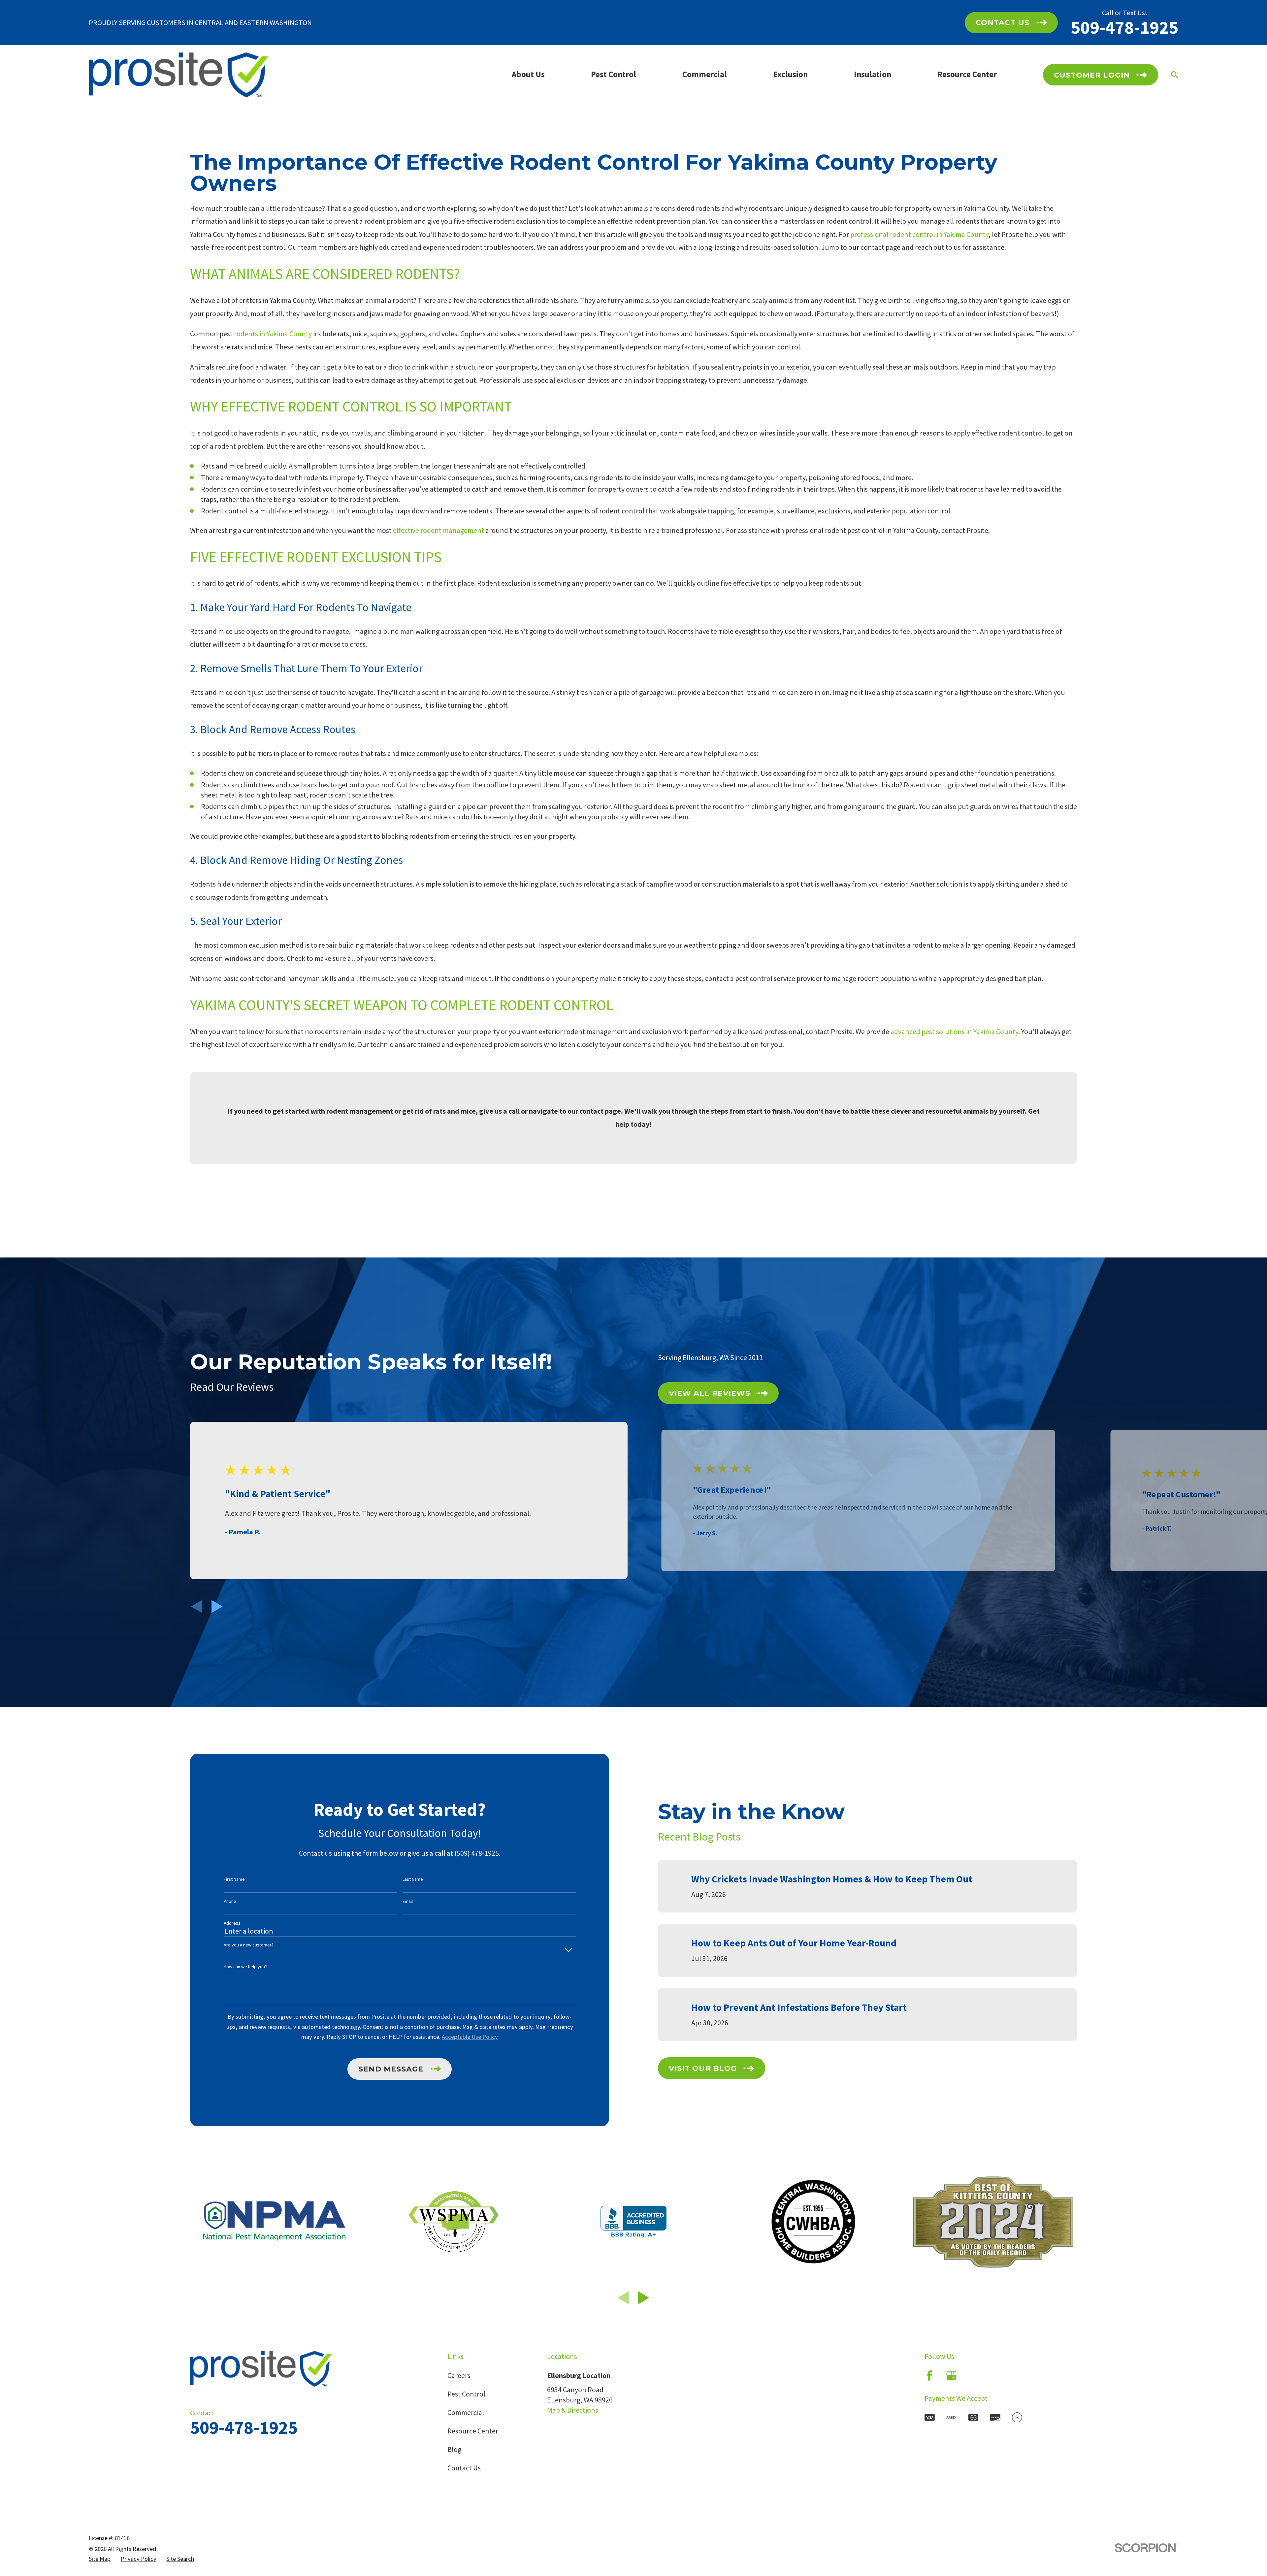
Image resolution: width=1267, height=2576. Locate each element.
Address (232, 1923)
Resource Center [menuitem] (967, 74)
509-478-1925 (1124, 27)
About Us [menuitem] (528, 74)
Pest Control (466, 2394)
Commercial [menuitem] (705, 74)
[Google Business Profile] (951, 2376)
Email (408, 1901)
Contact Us (464, 2468)
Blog (454, 2449)
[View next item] (217, 1607)
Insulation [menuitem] (873, 74)
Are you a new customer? (249, 1945)
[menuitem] (100, 2559)
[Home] (179, 75)
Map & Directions (573, 2410)
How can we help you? (245, 1967)
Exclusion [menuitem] (790, 74)
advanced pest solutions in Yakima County (954, 1031)
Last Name (413, 1879)
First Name (234, 1879)
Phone (230, 1901)
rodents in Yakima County (273, 334)
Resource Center (473, 2431)
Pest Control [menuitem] (614, 74)
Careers (459, 2375)
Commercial (466, 2412)
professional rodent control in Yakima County (919, 234)
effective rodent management (439, 530)
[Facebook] (930, 2376)
